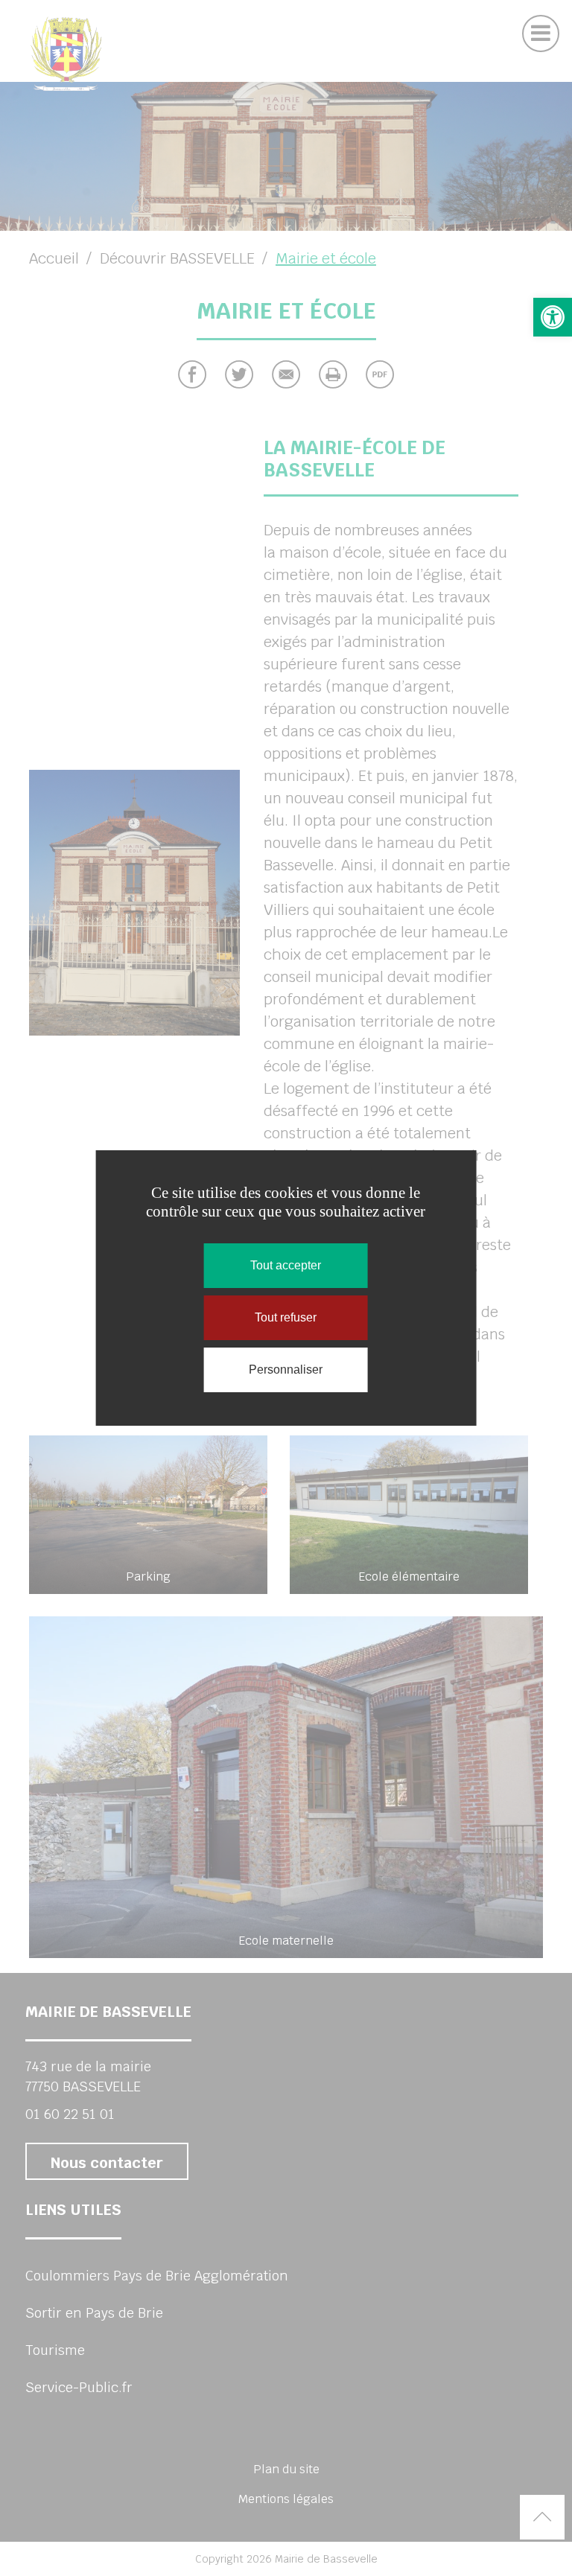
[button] (553, 317)
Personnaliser (286, 1370)
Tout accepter (286, 1265)
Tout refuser (286, 1317)
